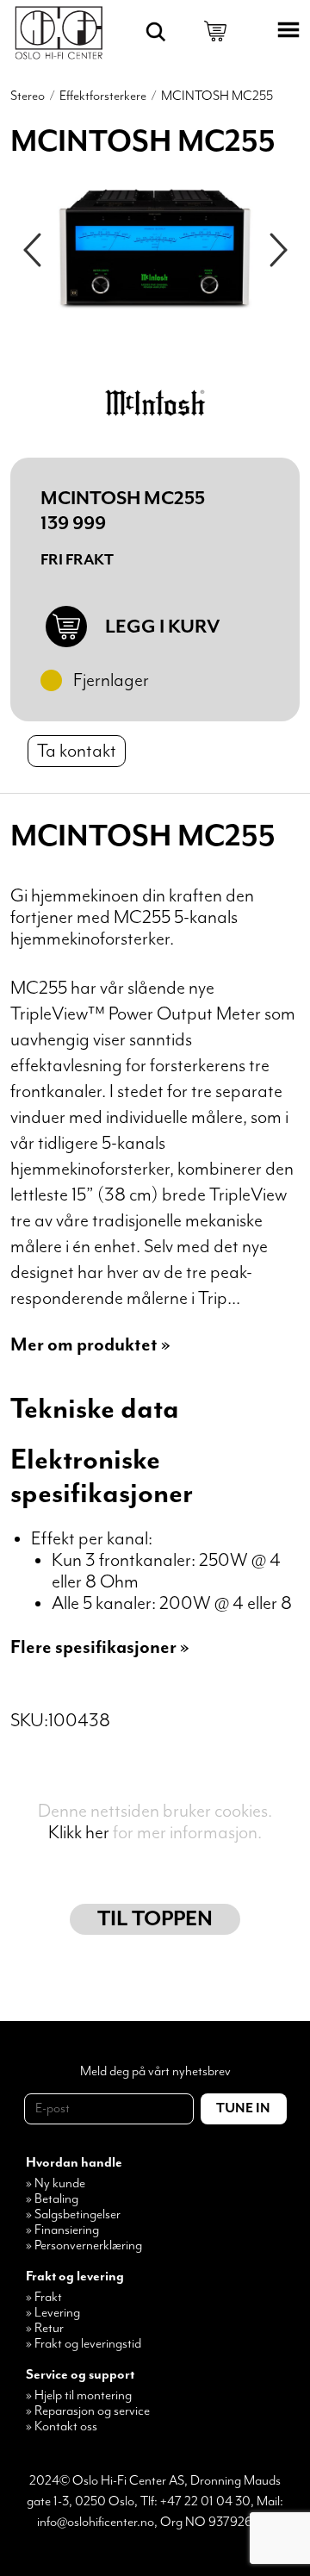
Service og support (80, 2375)
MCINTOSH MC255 (217, 97)
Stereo (28, 97)
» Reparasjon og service (88, 2411)
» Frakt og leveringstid (84, 2344)
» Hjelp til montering (79, 2396)
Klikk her (79, 1833)
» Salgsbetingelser (73, 2215)
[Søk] (156, 32)
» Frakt (44, 2298)
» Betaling (52, 2199)
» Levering (53, 2313)
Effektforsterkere (103, 97)
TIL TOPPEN (155, 1919)
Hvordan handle (74, 2163)
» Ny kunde (56, 2184)
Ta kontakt (77, 751)
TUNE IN (243, 2109)
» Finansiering (62, 2230)
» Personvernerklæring (84, 2246)
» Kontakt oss (62, 2427)
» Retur (45, 2329)
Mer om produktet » (90, 1345)
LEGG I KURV (162, 627)
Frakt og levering (75, 2277)
